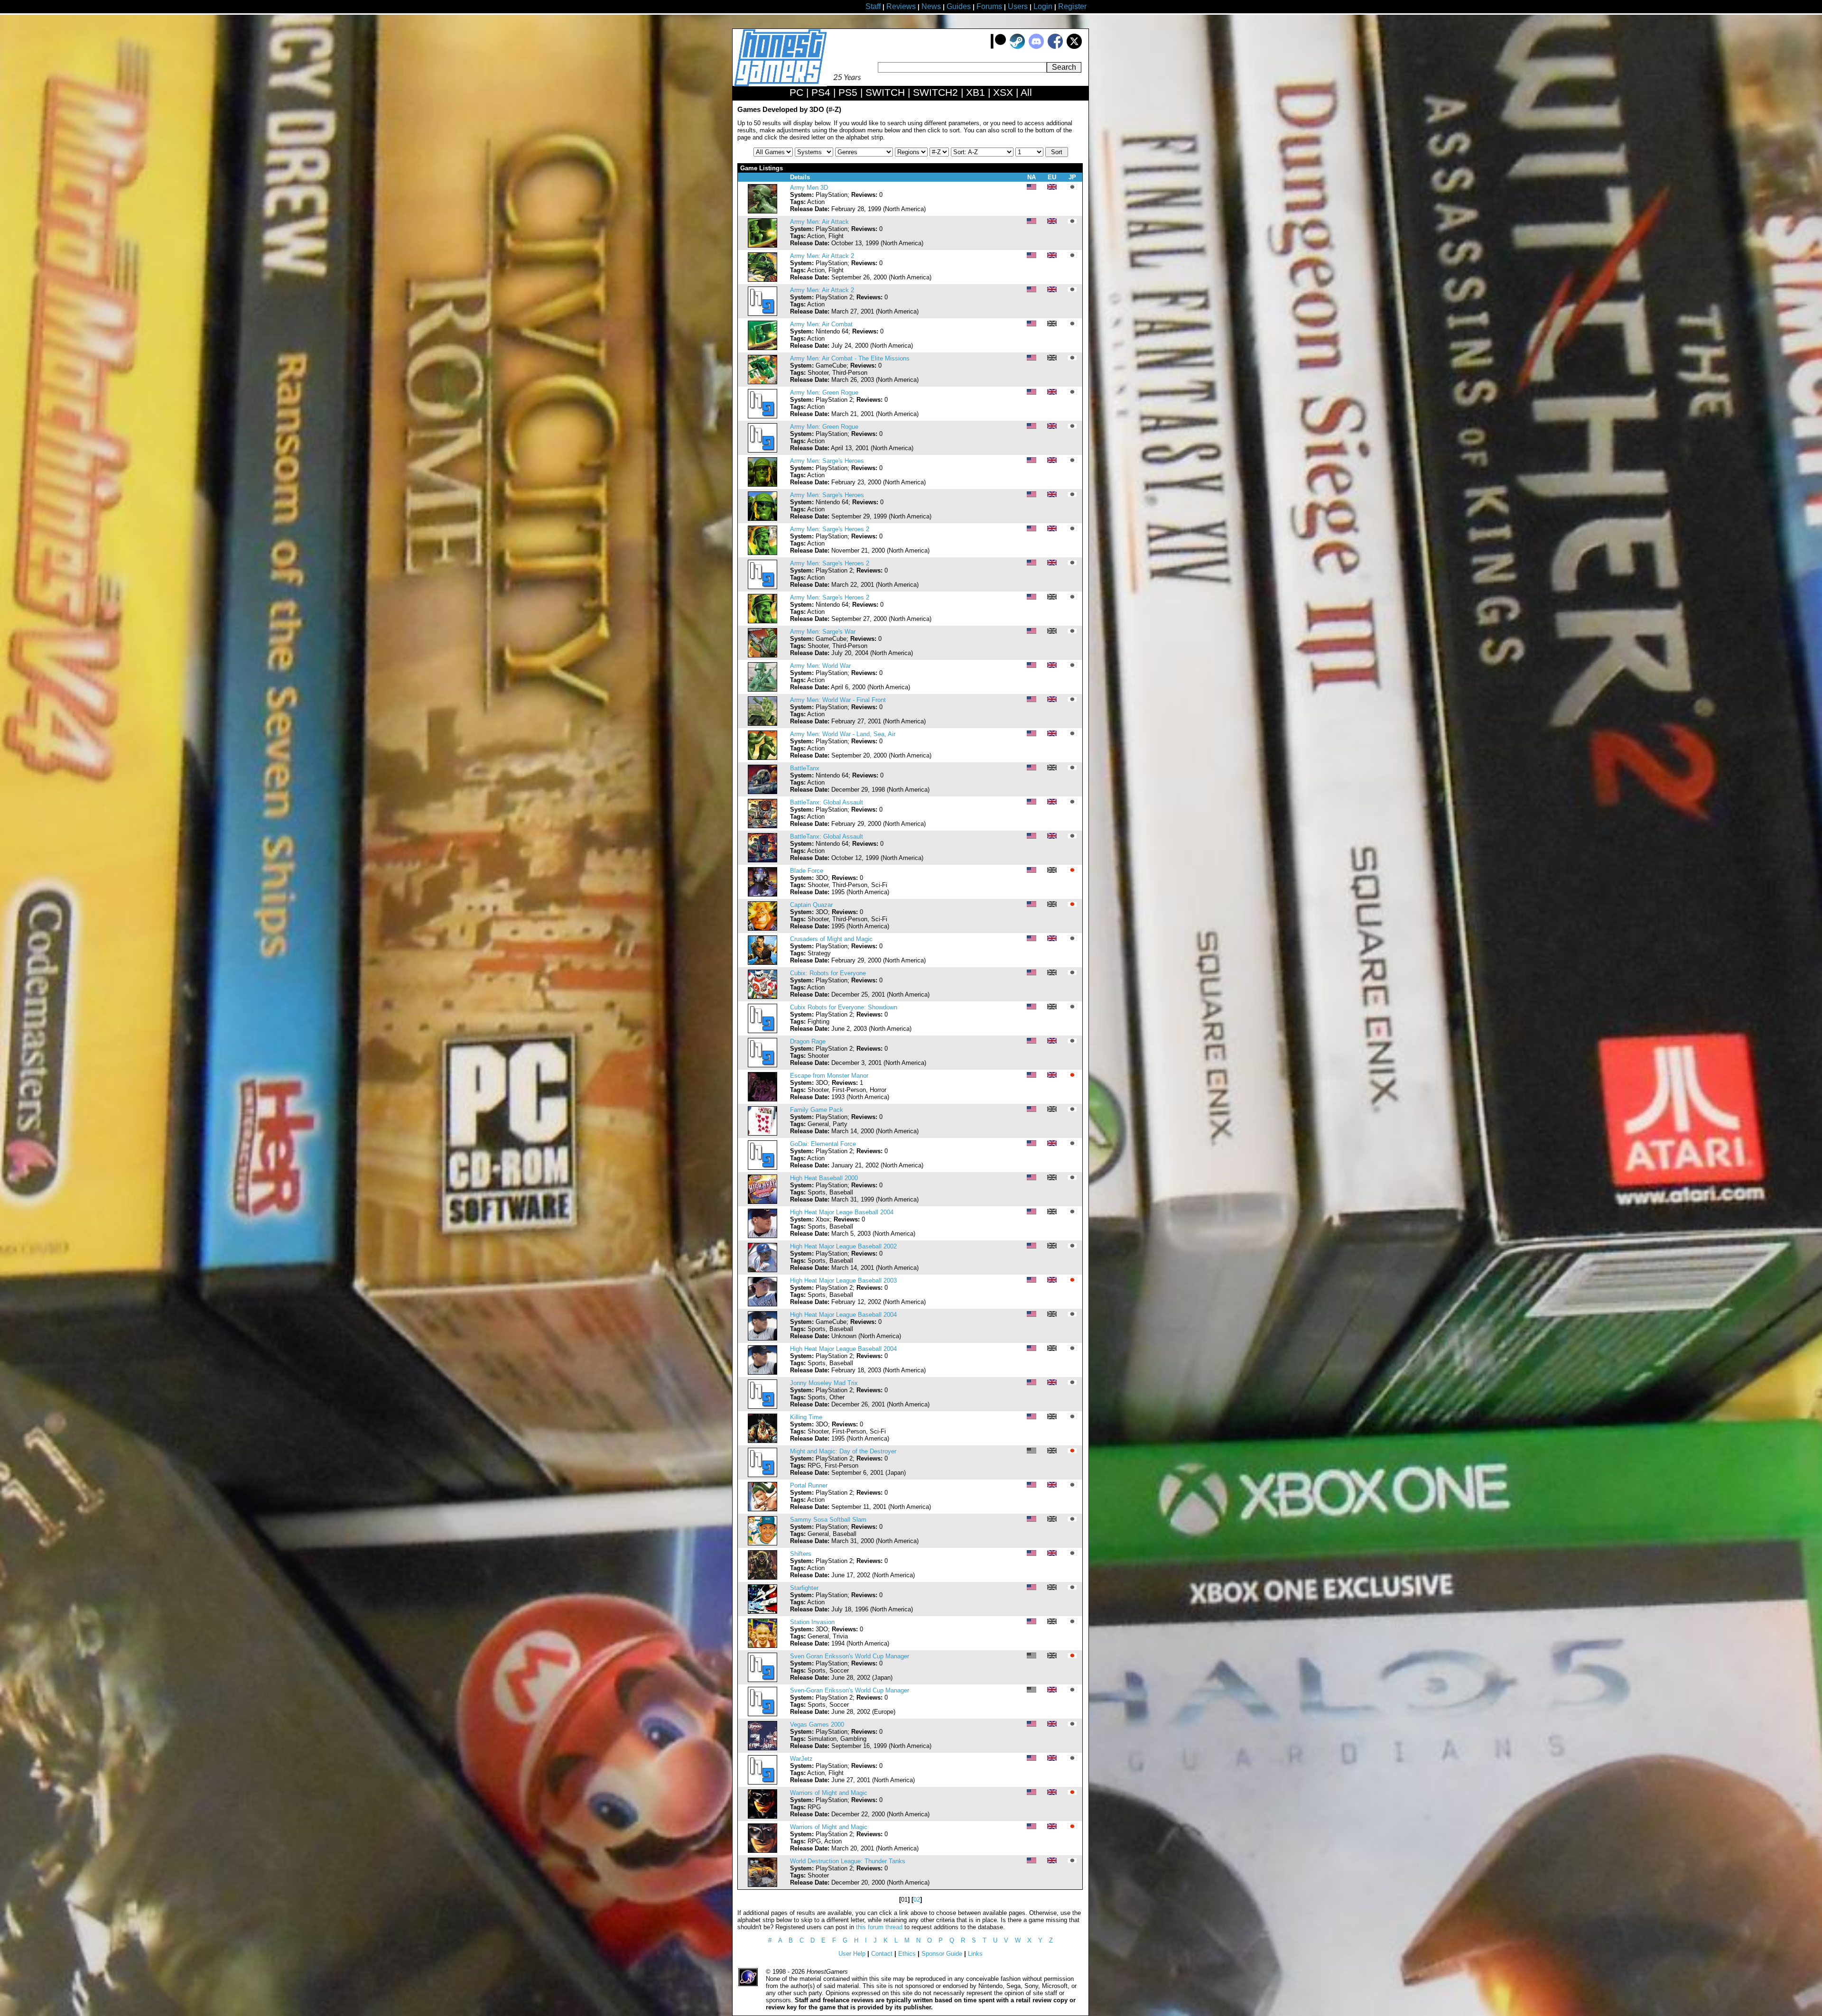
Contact (882, 1954)
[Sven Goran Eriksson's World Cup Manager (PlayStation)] (762, 1680)
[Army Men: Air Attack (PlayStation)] (762, 245)
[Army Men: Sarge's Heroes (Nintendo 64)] (762, 519)
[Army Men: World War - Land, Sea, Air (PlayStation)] (762, 758)
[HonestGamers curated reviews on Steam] (1017, 47)
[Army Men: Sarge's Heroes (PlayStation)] (762, 485)
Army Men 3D (809, 188)
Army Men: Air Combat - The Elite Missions (850, 358)
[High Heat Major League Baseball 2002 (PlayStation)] (762, 1270)
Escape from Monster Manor (829, 1076)
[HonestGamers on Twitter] (1074, 47)
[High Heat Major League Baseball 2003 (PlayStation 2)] (762, 1304)
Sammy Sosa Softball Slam (828, 1520)
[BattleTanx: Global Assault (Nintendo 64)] (762, 860)
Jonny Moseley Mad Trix (824, 1383)
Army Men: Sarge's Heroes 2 (830, 529)
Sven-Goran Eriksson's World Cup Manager (850, 1690)
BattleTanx (805, 768)
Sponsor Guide (942, 1954)
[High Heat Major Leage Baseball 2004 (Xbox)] (762, 1236)
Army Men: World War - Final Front (838, 700)
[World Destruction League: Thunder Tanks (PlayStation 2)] (762, 1885)
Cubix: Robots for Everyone (828, 973)
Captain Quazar (811, 905)
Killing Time (806, 1417)
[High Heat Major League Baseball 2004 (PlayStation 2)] (762, 1373)
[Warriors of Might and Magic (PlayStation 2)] (762, 1851)
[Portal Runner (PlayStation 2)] (762, 1509)
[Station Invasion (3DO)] (762, 1646)
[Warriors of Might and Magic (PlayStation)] (762, 1817)
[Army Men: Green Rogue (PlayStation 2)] (762, 416)
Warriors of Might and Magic (829, 1793)
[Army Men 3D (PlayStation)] (762, 211)
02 (917, 1900)
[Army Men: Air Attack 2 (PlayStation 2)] (762, 314)
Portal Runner (809, 1485)
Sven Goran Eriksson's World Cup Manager (850, 1656)
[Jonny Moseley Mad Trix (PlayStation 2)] (762, 1407)
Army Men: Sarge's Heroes (827, 461)
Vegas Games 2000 (817, 1725)
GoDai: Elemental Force (823, 1144)
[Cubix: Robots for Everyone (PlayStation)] (762, 997)
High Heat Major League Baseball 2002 (843, 1246)
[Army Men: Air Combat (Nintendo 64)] (762, 348)
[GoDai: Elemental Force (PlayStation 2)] (762, 1168)
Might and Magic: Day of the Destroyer (843, 1451)
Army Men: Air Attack (819, 222)
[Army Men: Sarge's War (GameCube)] (762, 655)
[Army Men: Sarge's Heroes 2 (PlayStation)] (762, 553)
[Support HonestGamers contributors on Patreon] (998, 47)
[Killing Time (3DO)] (762, 1441)
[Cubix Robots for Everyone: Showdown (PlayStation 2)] (762, 1031)
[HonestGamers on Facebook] (1055, 47)
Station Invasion (812, 1622)
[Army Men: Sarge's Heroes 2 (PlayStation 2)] (762, 587)
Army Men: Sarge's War (823, 632)
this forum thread (879, 1927)
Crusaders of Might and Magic (831, 939)
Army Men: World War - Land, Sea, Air (843, 734)
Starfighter (804, 1588)
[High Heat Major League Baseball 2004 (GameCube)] (762, 1338)
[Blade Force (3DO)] (762, 894)
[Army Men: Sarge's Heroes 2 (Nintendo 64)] (762, 621)
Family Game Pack (817, 1110)
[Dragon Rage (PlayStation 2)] (762, 1065)
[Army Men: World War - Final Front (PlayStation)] (762, 724)
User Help (852, 1954)
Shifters (801, 1554)
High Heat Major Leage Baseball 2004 (842, 1212)
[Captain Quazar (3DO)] (762, 929)
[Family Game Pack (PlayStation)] (762, 1133)
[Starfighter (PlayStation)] (762, 1612)
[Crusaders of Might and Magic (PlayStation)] (762, 963)
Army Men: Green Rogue (824, 393)
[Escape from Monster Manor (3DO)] (762, 1099)
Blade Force (807, 871)
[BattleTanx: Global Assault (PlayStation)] (762, 826)
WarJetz (801, 1759)
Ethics (907, 1954)
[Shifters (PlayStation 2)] (762, 1577)
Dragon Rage (808, 1041)
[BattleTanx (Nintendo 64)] (762, 792)
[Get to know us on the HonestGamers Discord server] (1036, 47)
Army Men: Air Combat (821, 324)
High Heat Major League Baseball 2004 (843, 1315)
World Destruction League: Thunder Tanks (848, 1861)
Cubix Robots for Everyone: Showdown (844, 1007)
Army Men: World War (820, 666)
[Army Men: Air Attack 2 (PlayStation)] (762, 280)
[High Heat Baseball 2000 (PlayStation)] (762, 1202)
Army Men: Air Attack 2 (822, 256)
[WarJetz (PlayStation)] (762, 1782)
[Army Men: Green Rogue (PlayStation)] (762, 450)
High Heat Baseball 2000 (824, 1178)
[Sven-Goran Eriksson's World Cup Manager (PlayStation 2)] (762, 1714)
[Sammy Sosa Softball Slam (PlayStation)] (762, 1543)
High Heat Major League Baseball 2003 (843, 1281)
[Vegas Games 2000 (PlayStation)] (762, 1748)
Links (975, 1954)
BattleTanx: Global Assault (827, 802)
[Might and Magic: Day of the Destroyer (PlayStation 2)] (762, 1475)
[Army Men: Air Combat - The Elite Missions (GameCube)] (762, 382)
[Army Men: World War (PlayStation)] (762, 689)
